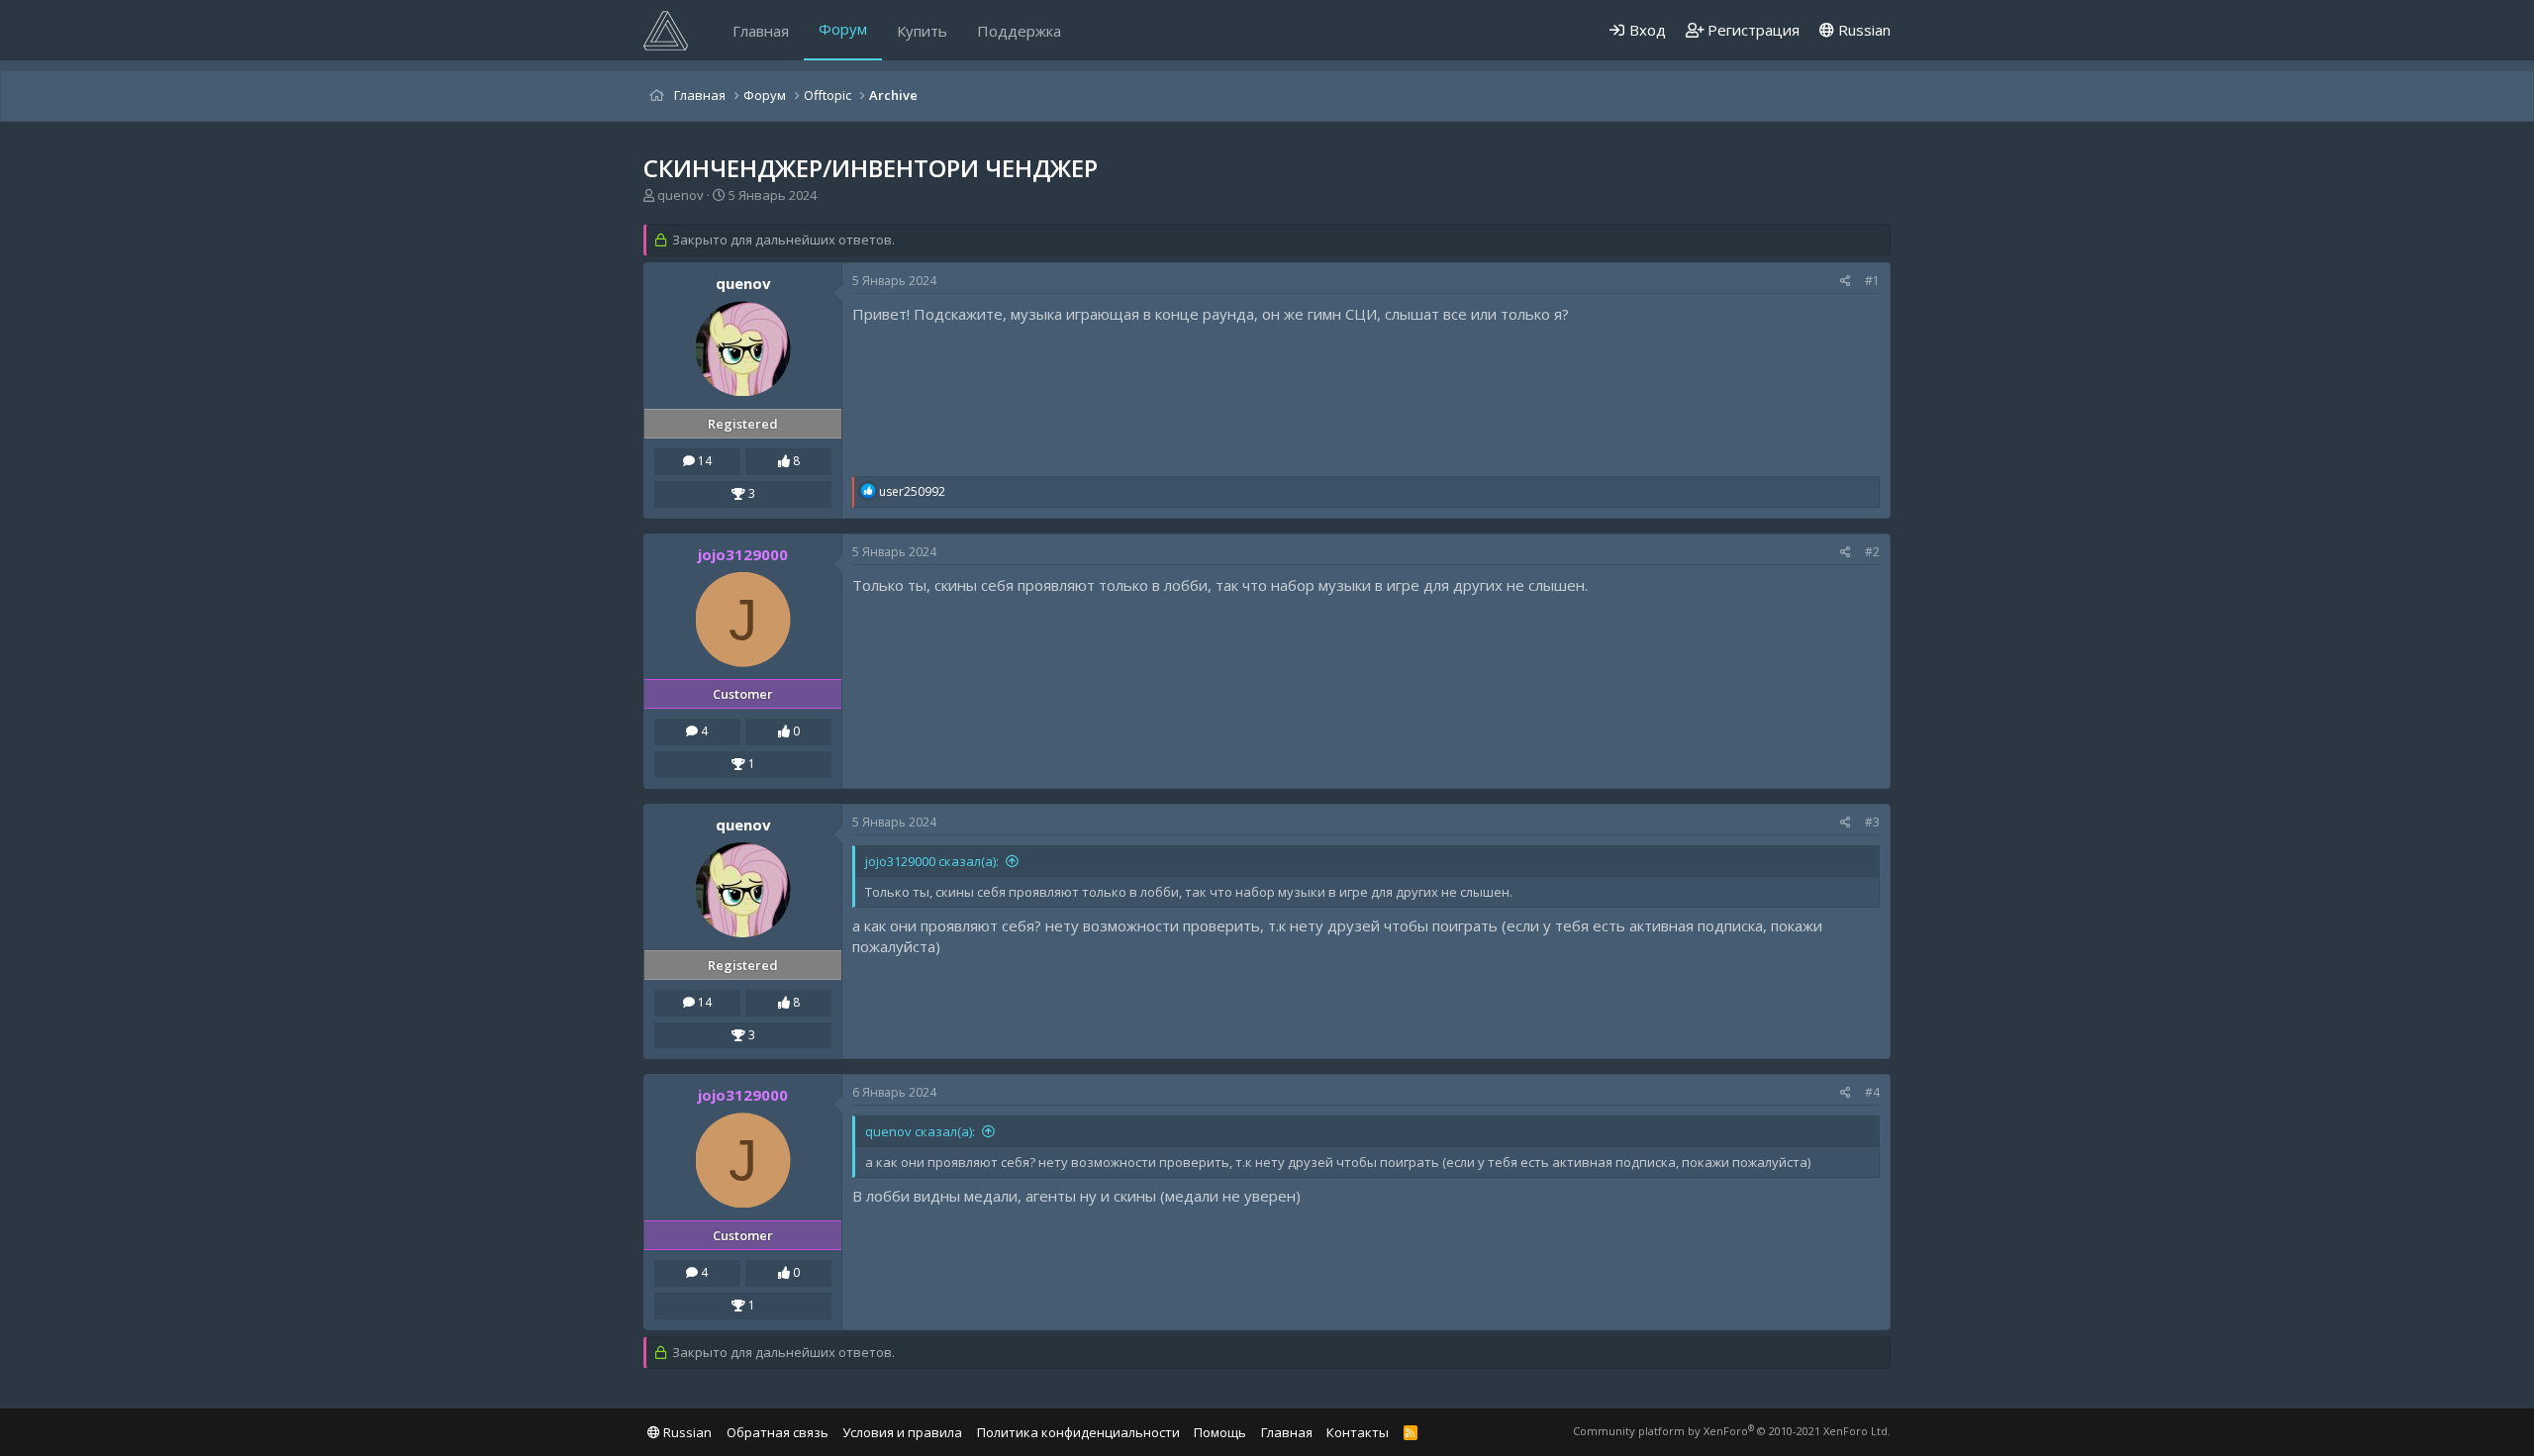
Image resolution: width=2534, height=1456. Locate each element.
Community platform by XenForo (1732, 1431)
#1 (1872, 281)
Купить (922, 31)
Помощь (1220, 1432)
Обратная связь (778, 1432)
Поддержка (1019, 31)
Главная (761, 31)
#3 (1872, 822)
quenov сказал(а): (920, 1131)
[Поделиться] (1846, 282)
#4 (1872, 1092)
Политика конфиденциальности (1078, 1432)
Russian (1862, 30)
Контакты (1358, 1432)
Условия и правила (902, 1432)
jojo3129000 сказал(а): (932, 861)
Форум (843, 29)
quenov (681, 195)
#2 (1872, 552)
